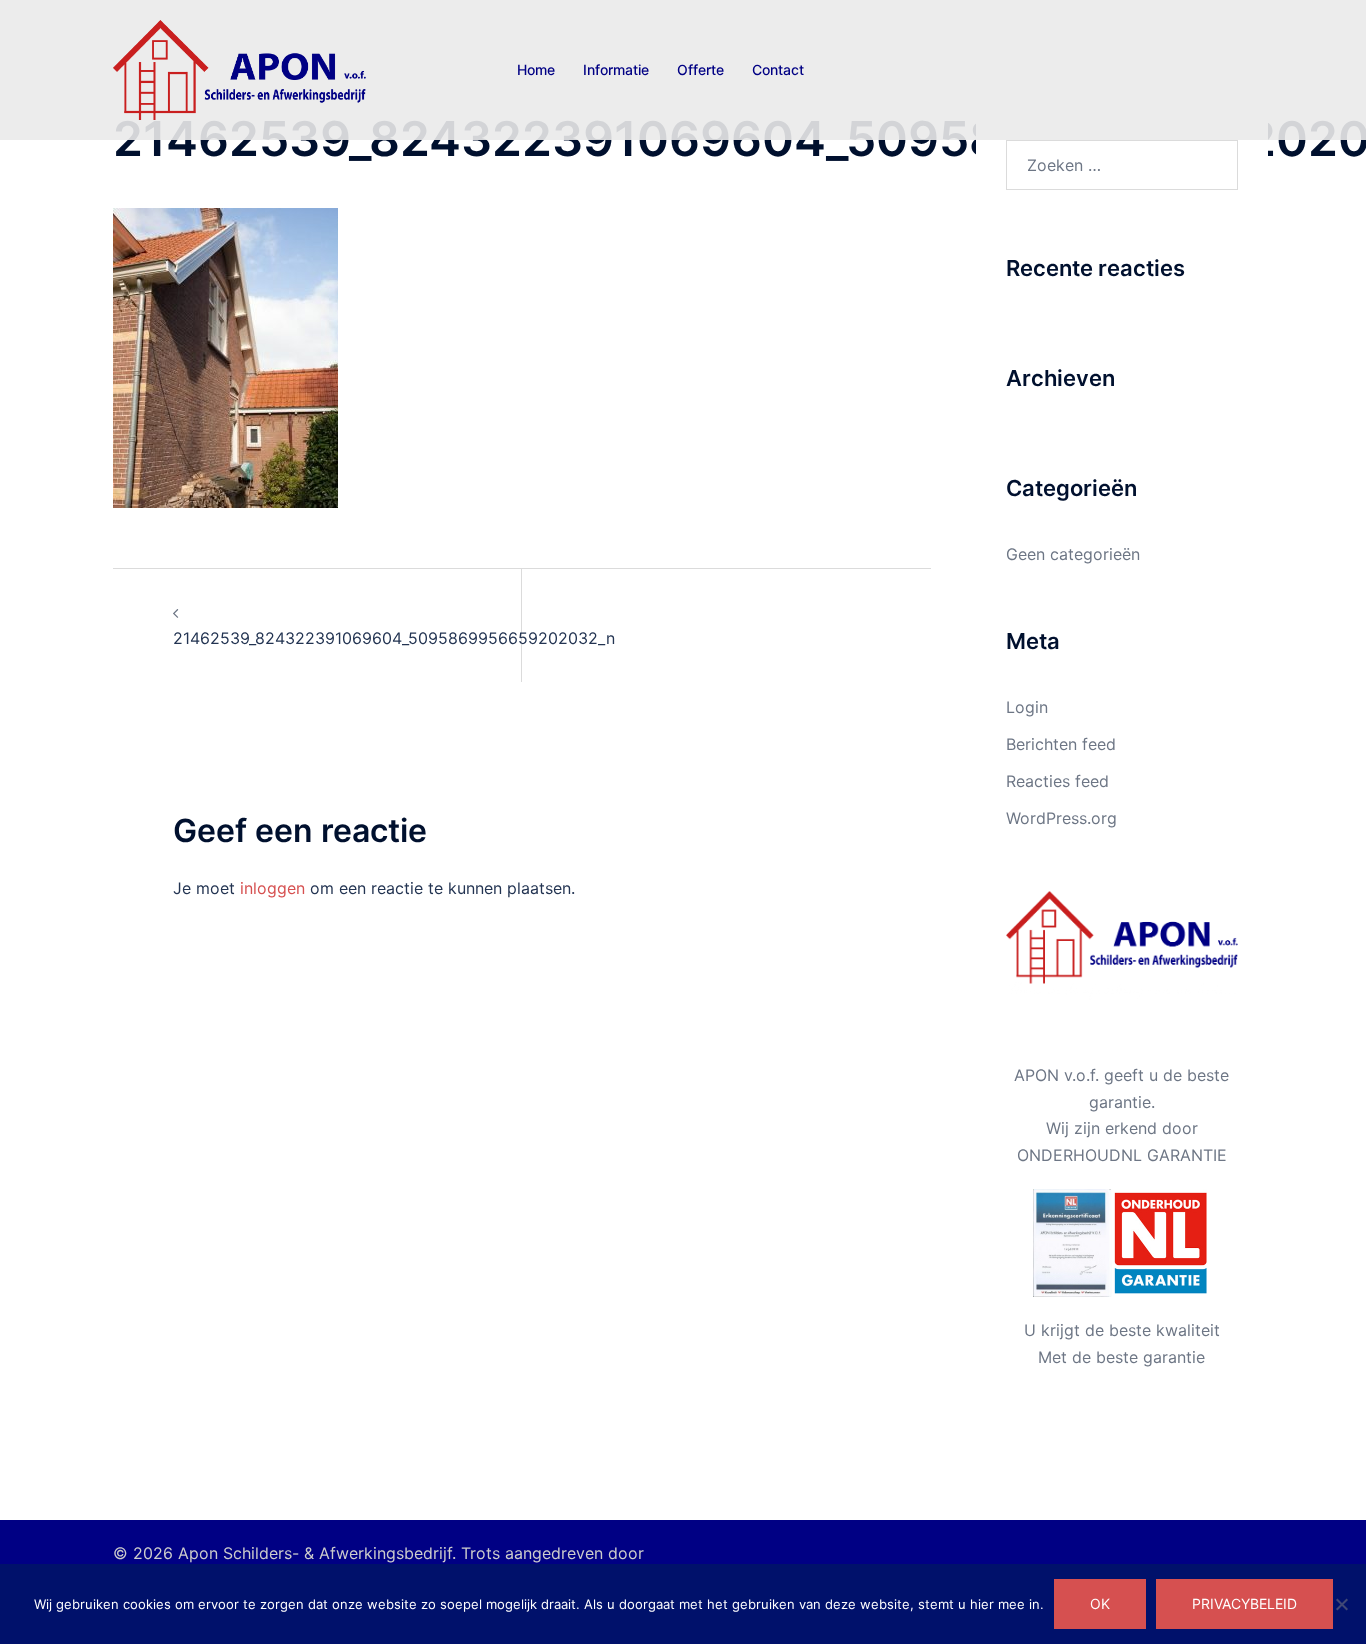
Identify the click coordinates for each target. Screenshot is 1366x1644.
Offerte (700, 69)
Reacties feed (1057, 781)
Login (1027, 707)
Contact (778, 69)
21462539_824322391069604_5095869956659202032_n (394, 638)
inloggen (272, 888)
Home (536, 69)
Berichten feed (1061, 744)
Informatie (616, 69)
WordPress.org (1061, 818)
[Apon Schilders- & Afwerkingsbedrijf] (239, 68)
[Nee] (1341, 1604)
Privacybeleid (1244, 1603)
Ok (1100, 1603)
